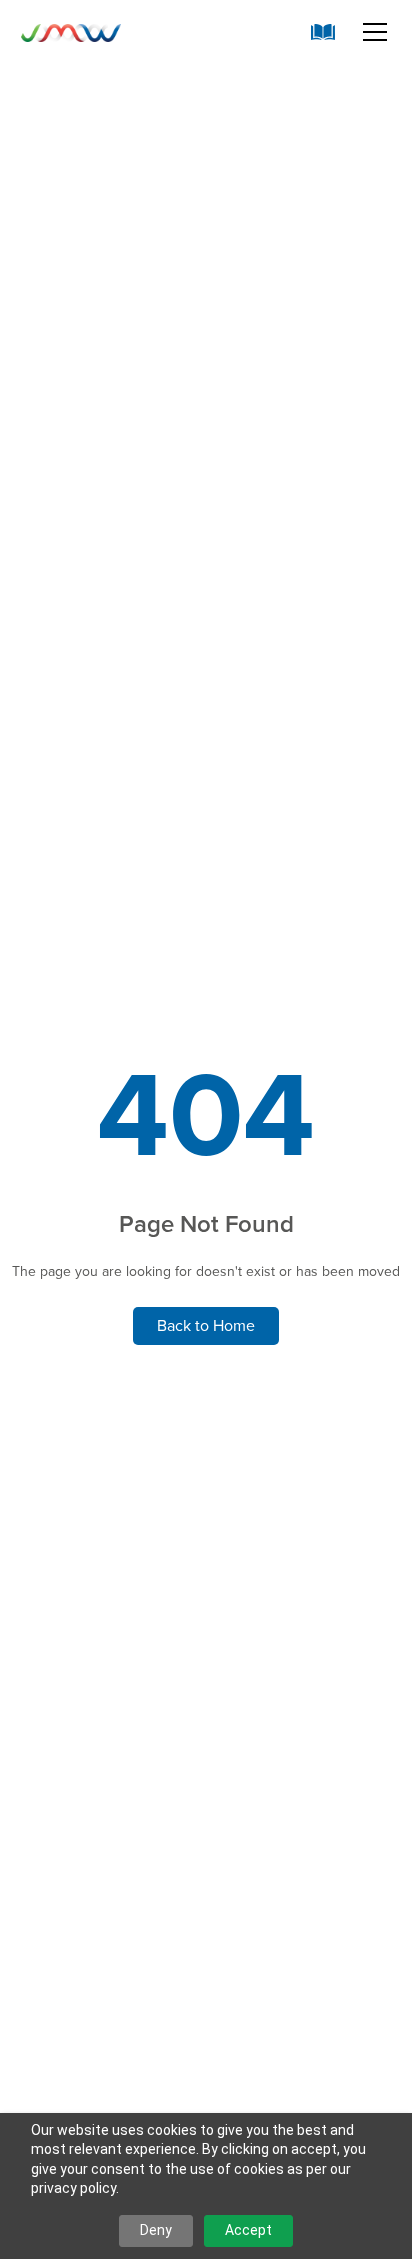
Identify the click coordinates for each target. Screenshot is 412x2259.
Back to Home (206, 1325)
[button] (371, 32)
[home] (71, 32)
